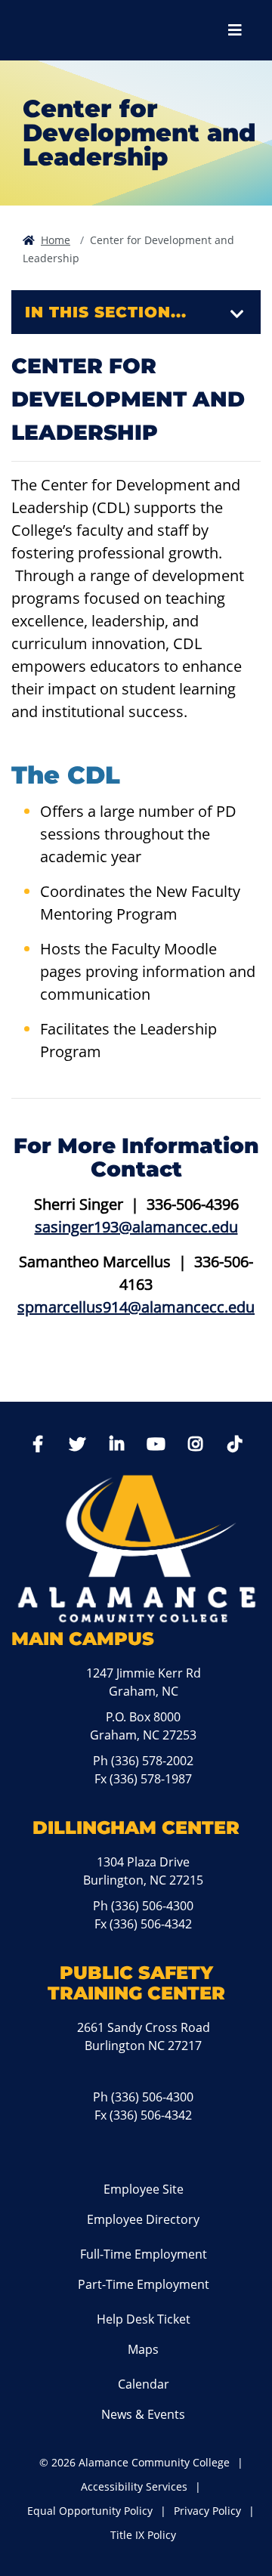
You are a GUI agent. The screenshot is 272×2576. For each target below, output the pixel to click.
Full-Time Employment (144, 2254)
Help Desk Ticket (144, 2319)
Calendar (144, 2384)
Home (56, 240)
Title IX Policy (143, 2535)
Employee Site (144, 2189)
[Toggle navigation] (237, 314)
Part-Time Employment (144, 2284)
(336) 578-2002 (152, 1761)
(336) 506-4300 (152, 1906)
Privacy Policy (207, 2511)
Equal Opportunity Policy (90, 2511)
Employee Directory (143, 2219)
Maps (143, 2349)
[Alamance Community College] (94, 30)
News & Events (143, 2414)
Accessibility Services (134, 2486)
